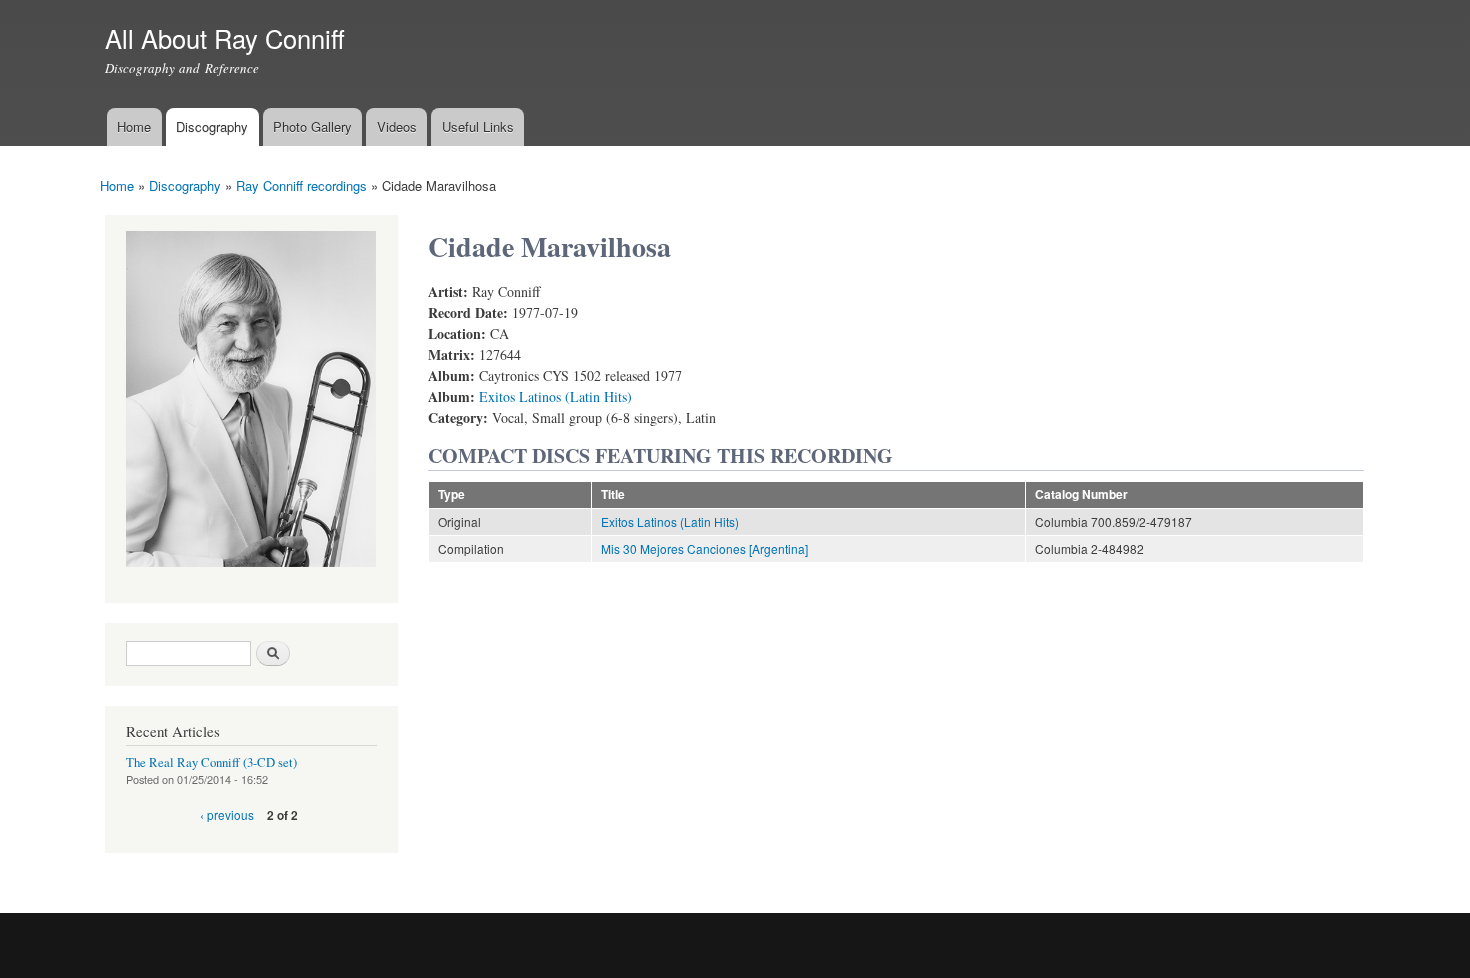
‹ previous (227, 814)
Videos (397, 126)
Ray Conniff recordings (301, 185)
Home (134, 126)
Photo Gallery (312, 126)
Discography (212, 126)
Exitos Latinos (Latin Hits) (555, 396)
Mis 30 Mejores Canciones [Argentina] (704, 548)
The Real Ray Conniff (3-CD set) (211, 762)
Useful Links (478, 126)
